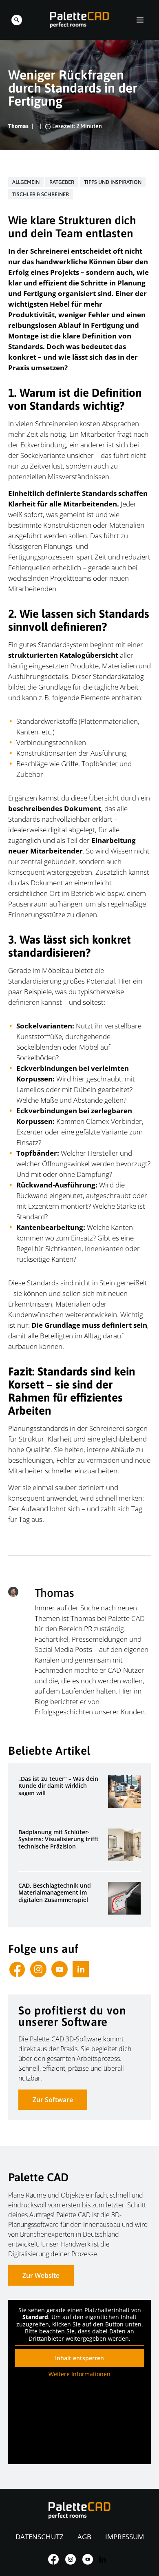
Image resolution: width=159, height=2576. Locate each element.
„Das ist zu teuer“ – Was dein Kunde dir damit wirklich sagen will (58, 1786)
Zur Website (41, 2275)
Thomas (18, 126)
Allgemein (26, 182)
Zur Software (53, 2100)
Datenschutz (40, 2537)
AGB (84, 2537)
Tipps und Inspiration (113, 182)
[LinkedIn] (81, 1969)
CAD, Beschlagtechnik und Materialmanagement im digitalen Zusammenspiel (55, 1893)
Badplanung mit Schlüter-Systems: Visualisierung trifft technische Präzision (59, 1839)
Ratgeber (62, 182)
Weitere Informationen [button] (79, 2374)
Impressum (125, 2537)
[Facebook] (17, 1969)
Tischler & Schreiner (41, 194)
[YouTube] (60, 1969)
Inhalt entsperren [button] (79, 2358)
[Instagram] (38, 1969)
